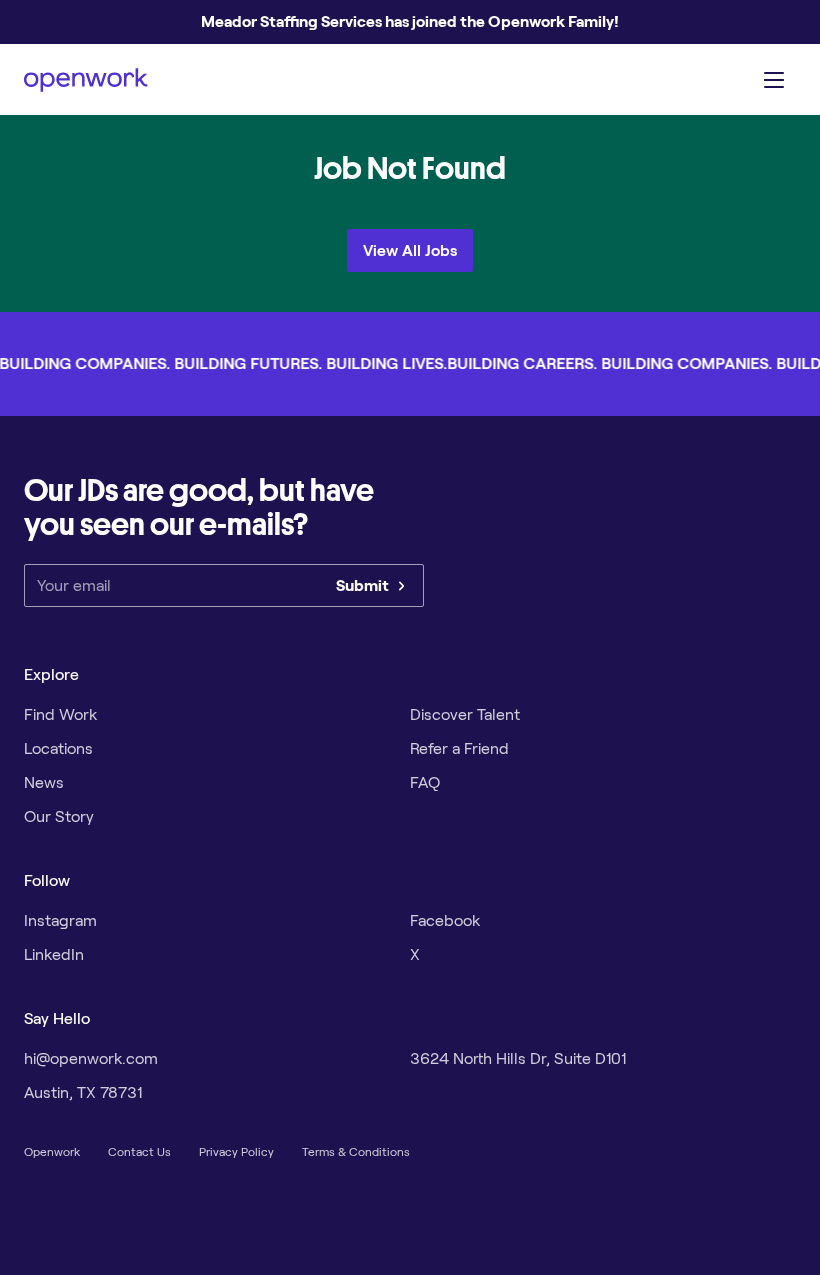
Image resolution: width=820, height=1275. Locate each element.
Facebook (445, 920)
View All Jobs (410, 250)
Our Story (59, 816)
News (44, 782)
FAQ (425, 782)
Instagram (60, 920)
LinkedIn (54, 954)
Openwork (52, 1151)
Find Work (60, 714)
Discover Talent (465, 714)
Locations (58, 748)
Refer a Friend (459, 748)
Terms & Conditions (356, 1151)
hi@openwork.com (91, 1058)
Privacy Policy (236, 1151)
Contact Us (139, 1151)
